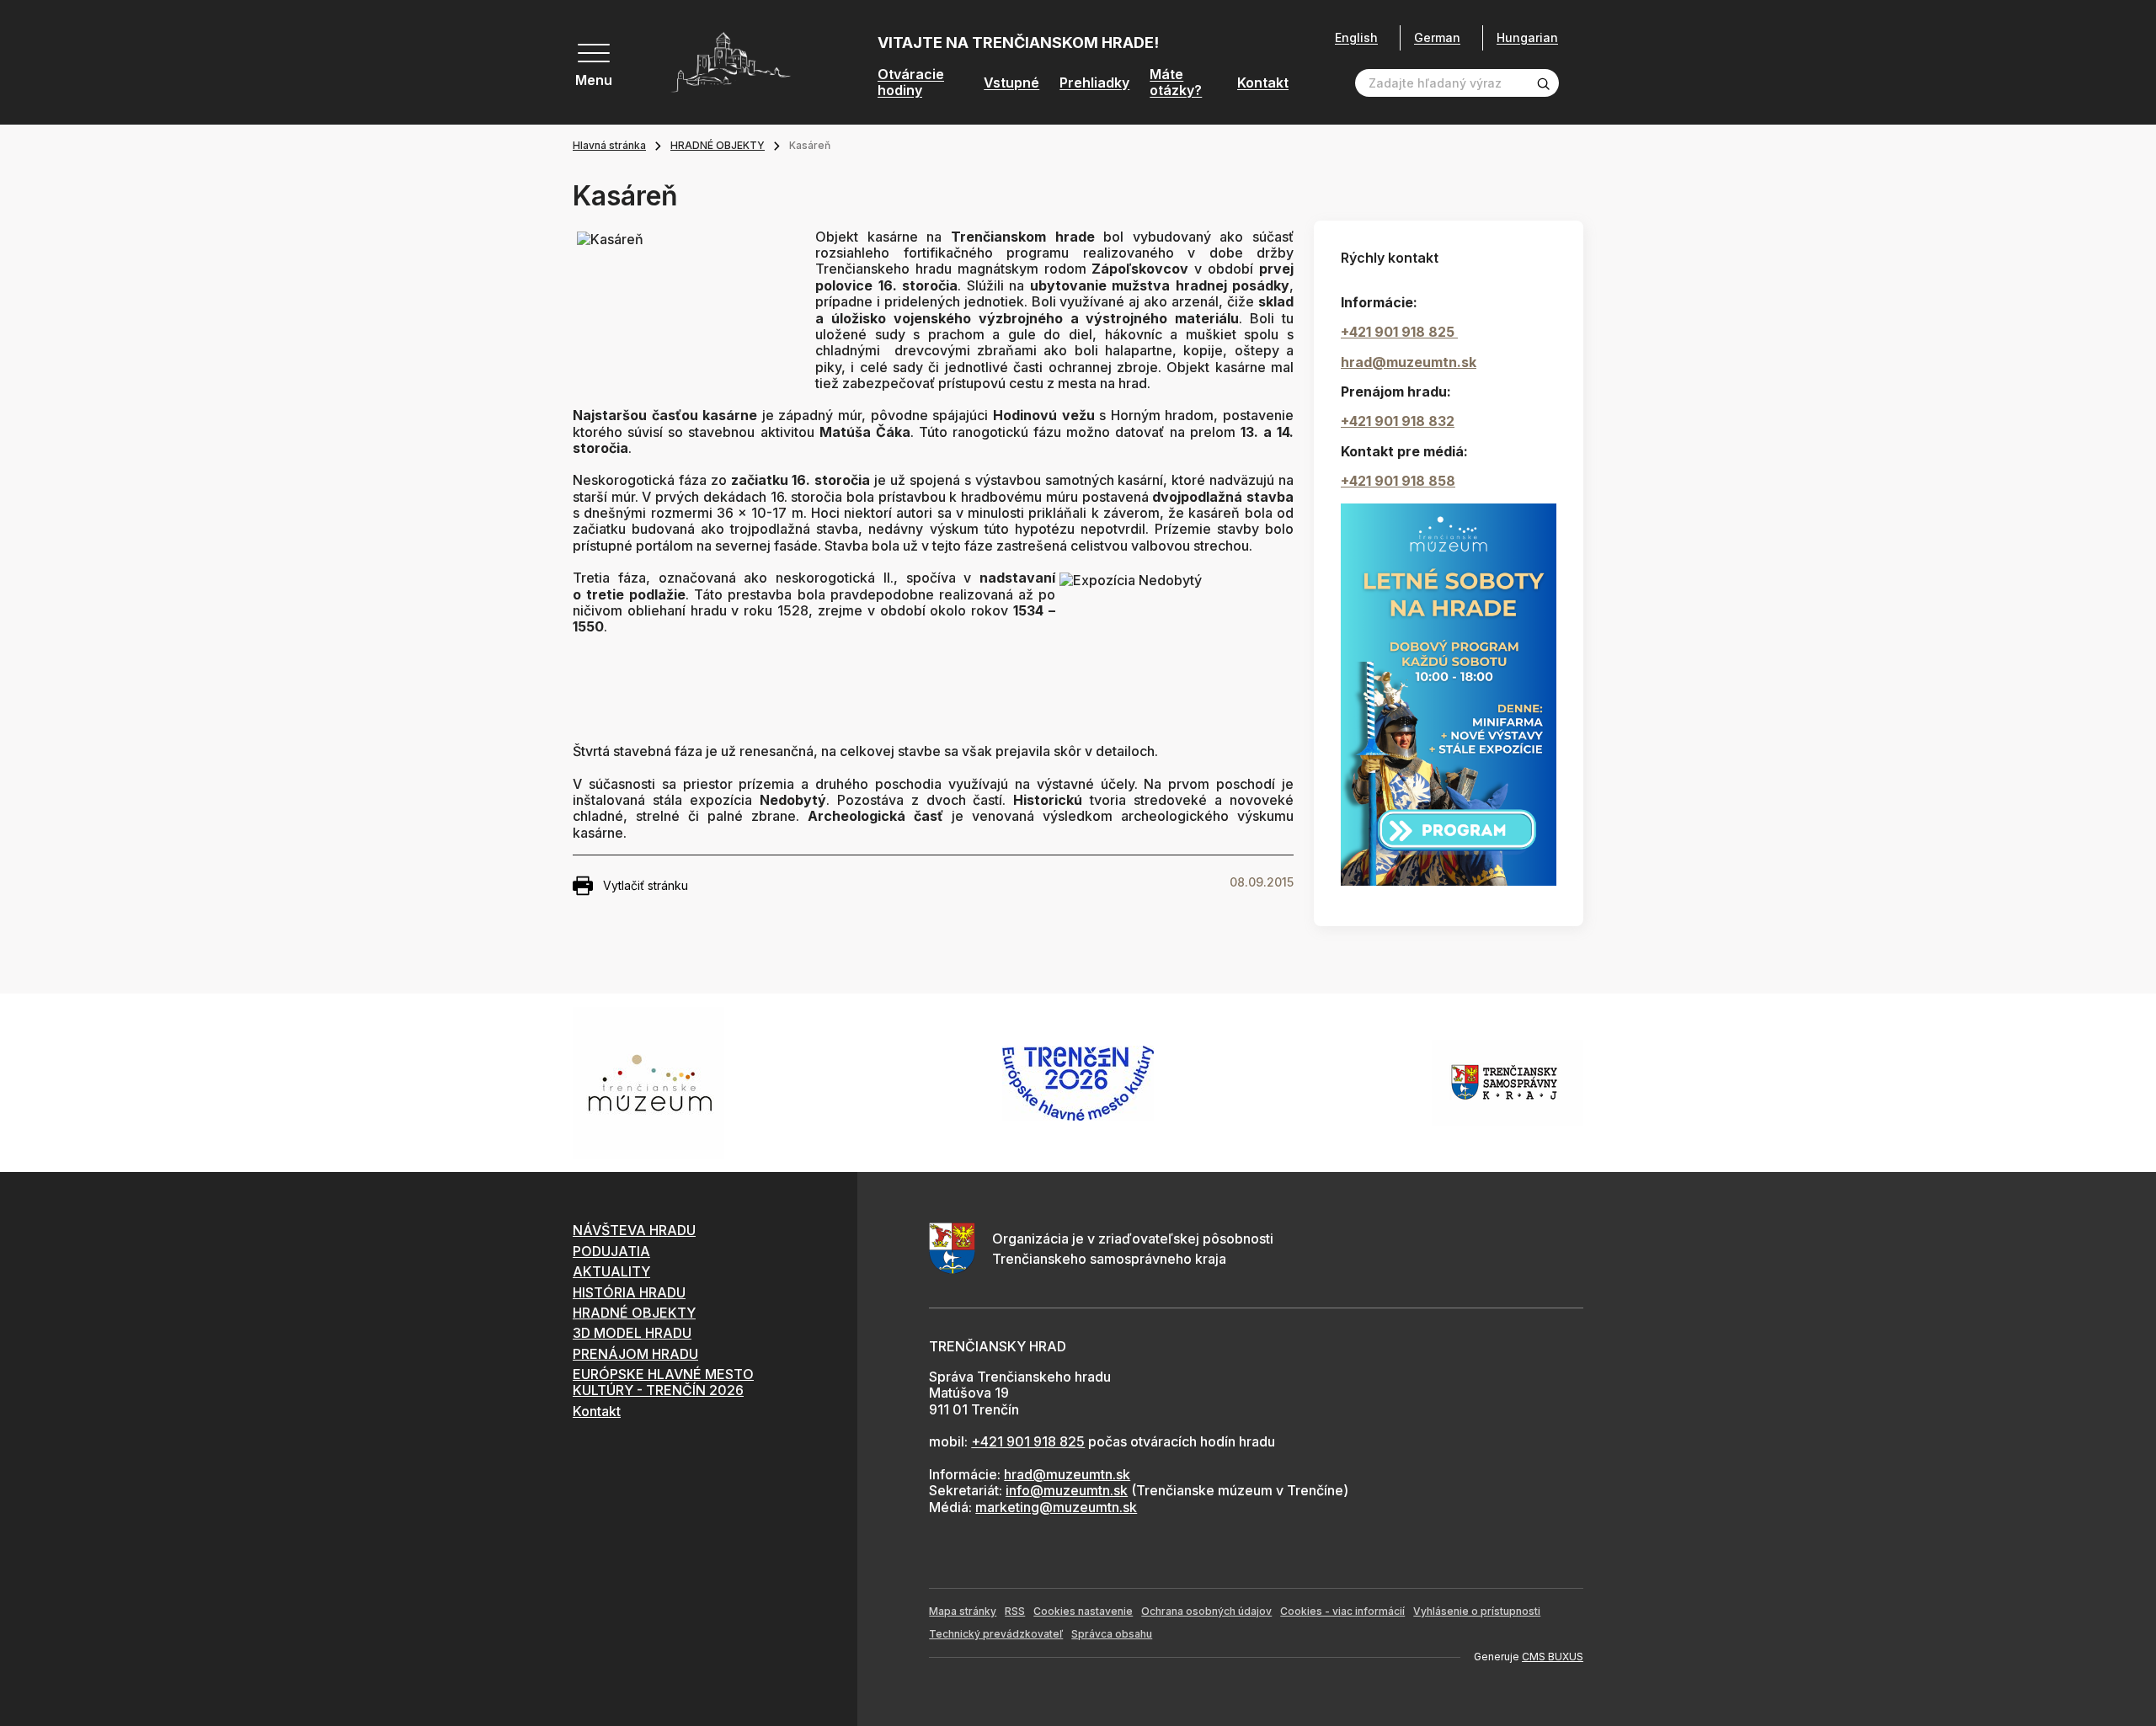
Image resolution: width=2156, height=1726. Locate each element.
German (1437, 37)
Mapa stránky (963, 1611)
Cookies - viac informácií (1342, 1611)
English (1356, 38)
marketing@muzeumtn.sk (1056, 1507)
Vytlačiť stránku (646, 885)
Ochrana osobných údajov (1206, 1611)
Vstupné (1011, 83)
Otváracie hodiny (911, 83)
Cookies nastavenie (1083, 1611)
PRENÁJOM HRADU (635, 1354)
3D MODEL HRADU (632, 1333)
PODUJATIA (611, 1251)
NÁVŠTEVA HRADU (634, 1230)
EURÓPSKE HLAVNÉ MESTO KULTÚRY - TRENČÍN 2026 (663, 1382)
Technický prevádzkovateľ (996, 1634)
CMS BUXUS (1553, 1657)
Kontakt (1263, 83)
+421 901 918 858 (1398, 481)
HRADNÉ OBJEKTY (718, 145)
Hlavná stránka (609, 145)
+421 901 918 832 (1398, 421)
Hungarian (1527, 37)
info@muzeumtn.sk (1067, 1490)
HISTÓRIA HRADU (629, 1292)
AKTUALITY (611, 1271)
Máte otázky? (1176, 83)
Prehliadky (1094, 83)
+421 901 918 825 (1399, 332)
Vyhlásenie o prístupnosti (1477, 1611)
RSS (1015, 1611)
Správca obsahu (1112, 1634)
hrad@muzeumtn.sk (1409, 362)
